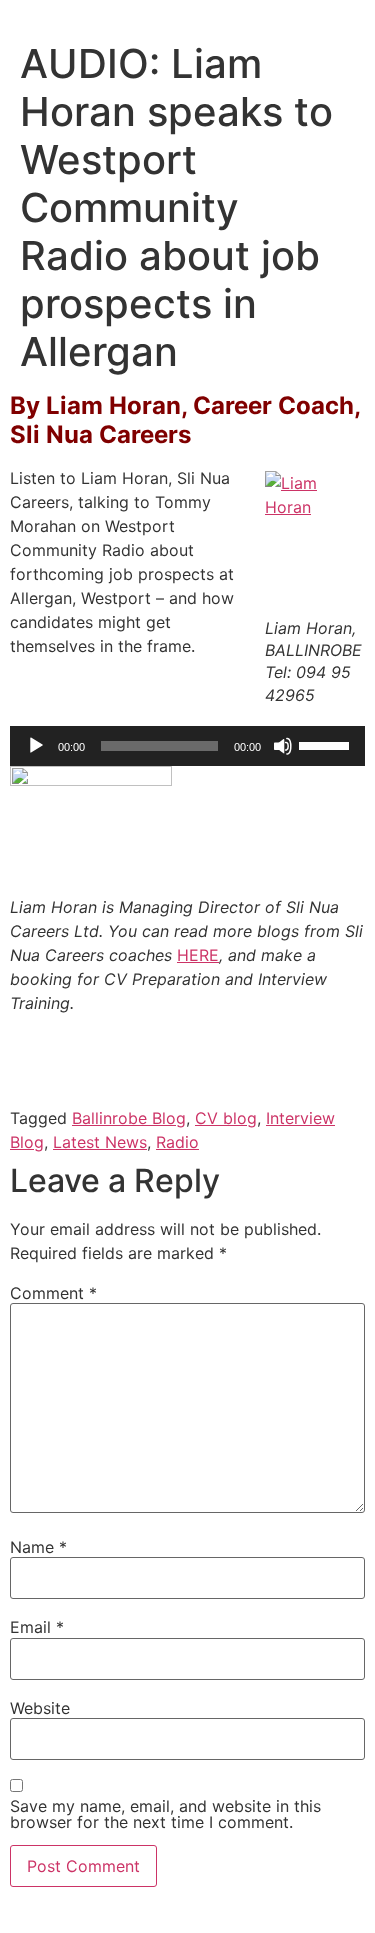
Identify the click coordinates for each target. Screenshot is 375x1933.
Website (40, 1708)
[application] (187, 746)
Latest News (100, 1142)
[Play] (36, 746)
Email (37, 1627)
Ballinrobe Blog (129, 1118)
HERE (198, 955)
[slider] (327, 744)
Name (38, 1547)
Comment (53, 1293)
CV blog (226, 1118)
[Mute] (283, 746)
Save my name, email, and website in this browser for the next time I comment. (165, 1814)
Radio (177, 1142)
